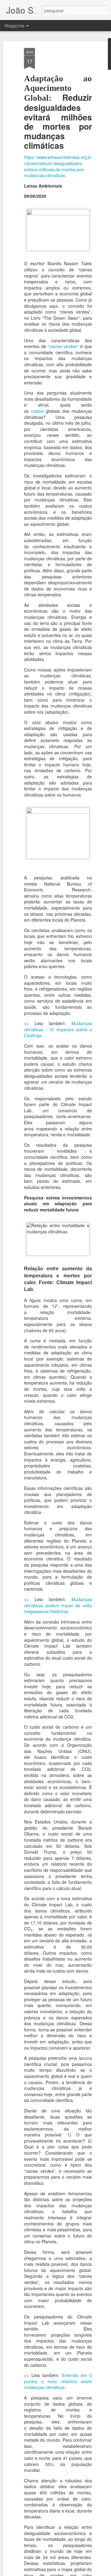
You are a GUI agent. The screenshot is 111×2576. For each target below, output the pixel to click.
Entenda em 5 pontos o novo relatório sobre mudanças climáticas (58, 2381)
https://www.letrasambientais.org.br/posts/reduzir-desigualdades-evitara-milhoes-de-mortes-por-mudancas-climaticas (58, 166)
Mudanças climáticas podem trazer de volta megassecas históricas (58, 1605)
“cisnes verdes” (63, 346)
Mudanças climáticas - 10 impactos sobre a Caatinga (58, 1029)
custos (37, 411)
